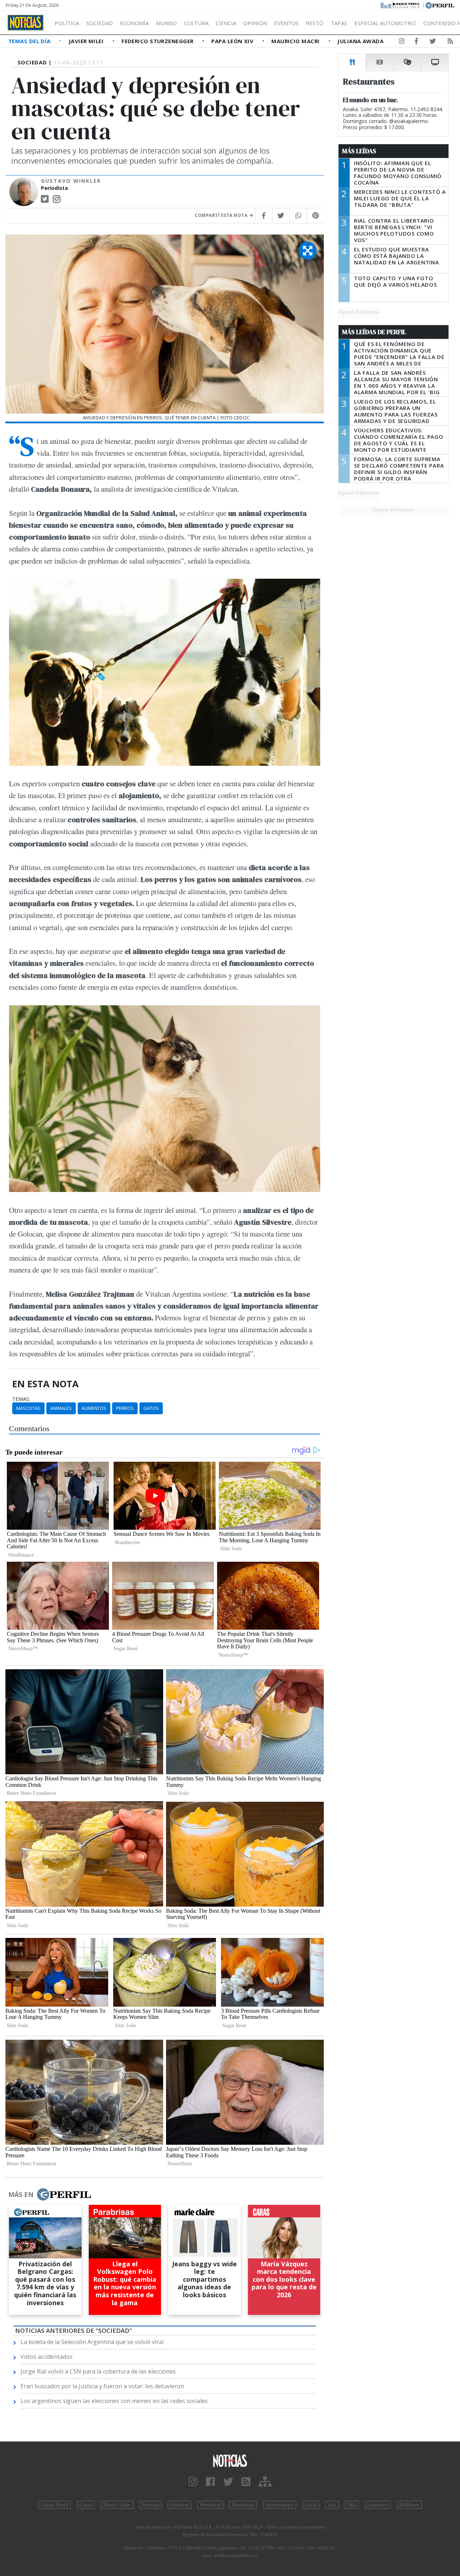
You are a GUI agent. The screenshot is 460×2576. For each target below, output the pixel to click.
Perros (125, 1408)
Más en (21, 2194)
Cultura (196, 23)
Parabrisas (243, 2505)
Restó (315, 23)
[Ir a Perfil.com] (440, 5)
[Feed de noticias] (450, 42)
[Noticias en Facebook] (416, 42)
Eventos (286, 23)
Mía (352, 2505)
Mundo (166, 23)
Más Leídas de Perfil (374, 332)
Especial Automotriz (385, 23)
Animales (61, 1408)
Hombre (180, 2505)
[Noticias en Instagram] (402, 42)
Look (311, 2505)
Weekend (210, 2505)
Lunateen (378, 2505)
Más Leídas (359, 151)
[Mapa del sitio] (265, 2482)
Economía (134, 23)
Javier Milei (87, 41)
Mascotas (28, 1408)
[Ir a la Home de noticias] (230, 2460)
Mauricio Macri (296, 41)
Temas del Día (30, 41)
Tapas (339, 23)
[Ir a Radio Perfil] (401, 5)
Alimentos (94, 1408)
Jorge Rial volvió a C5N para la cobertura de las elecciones (98, 2371)
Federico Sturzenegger (158, 41)
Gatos (151, 1408)
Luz (332, 2505)
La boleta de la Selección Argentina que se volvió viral (92, 2342)
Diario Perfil (55, 2505)
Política (67, 23)
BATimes (409, 2505)
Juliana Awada (360, 41)
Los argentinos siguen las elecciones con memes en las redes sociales (114, 2401)
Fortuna (151, 2505)
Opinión (255, 23)
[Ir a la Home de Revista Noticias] (26, 23)
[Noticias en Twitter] (433, 42)
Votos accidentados (47, 2357)
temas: (21, 1399)
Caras (86, 2505)
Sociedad (100, 23)
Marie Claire (117, 2505)
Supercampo (280, 2505)
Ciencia (226, 23)
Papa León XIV (233, 41)
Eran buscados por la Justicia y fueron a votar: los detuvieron (102, 2386)
